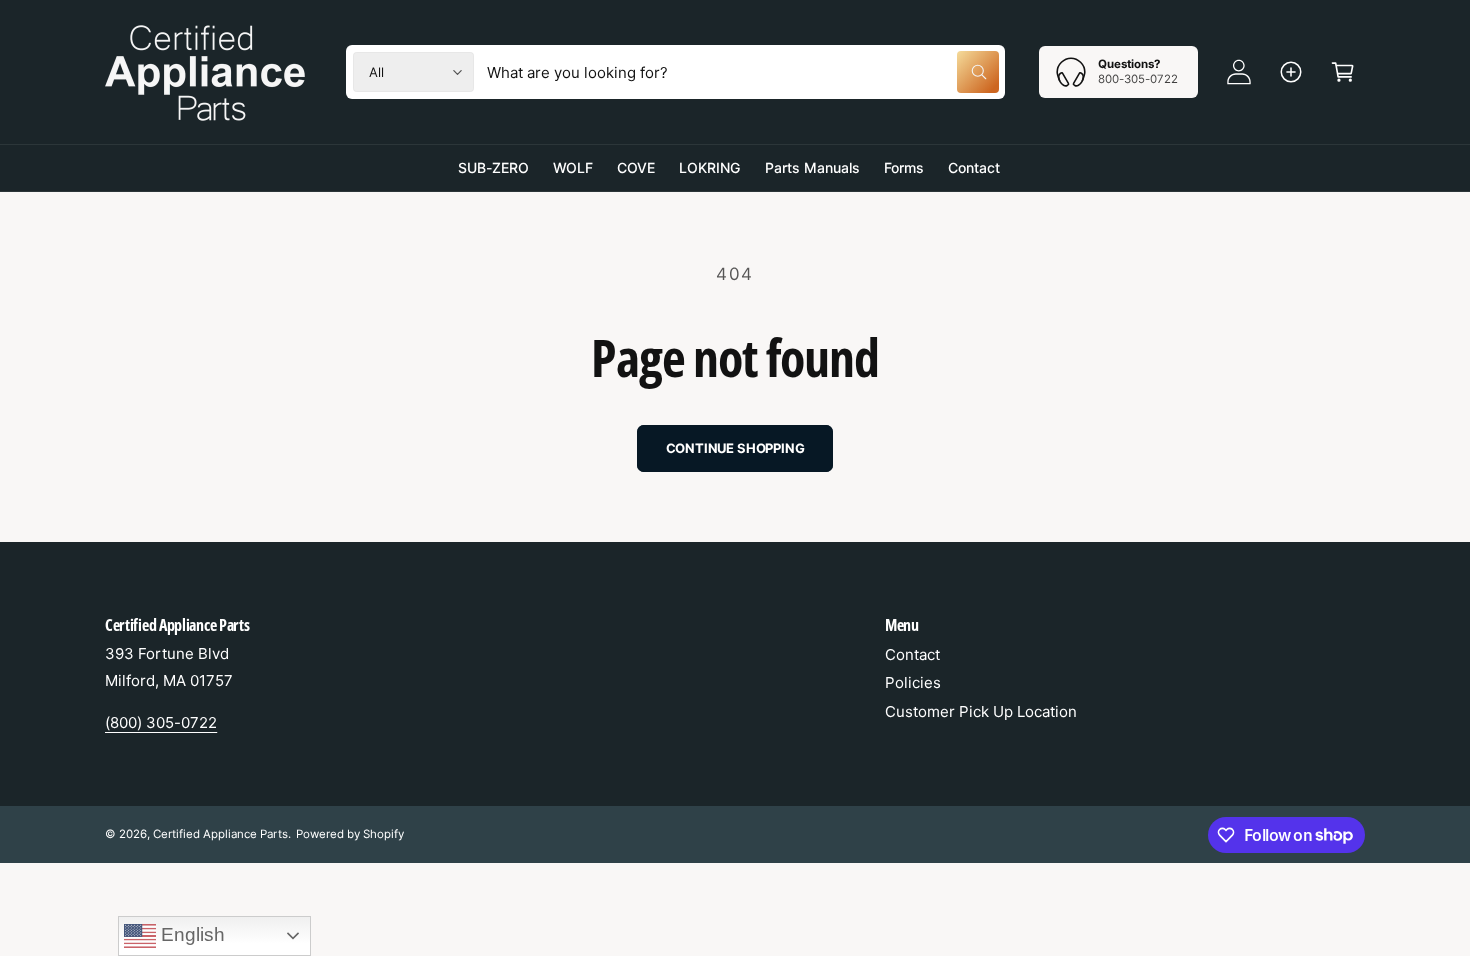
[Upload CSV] (1291, 72)
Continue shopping (735, 448)
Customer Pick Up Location (981, 711)
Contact (912, 654)
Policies (913, 682)
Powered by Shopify (350, 834)
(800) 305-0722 (161, 722)
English (190, 934)
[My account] (1239, 72)
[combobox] (743, 72)
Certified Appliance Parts (220, 834)
